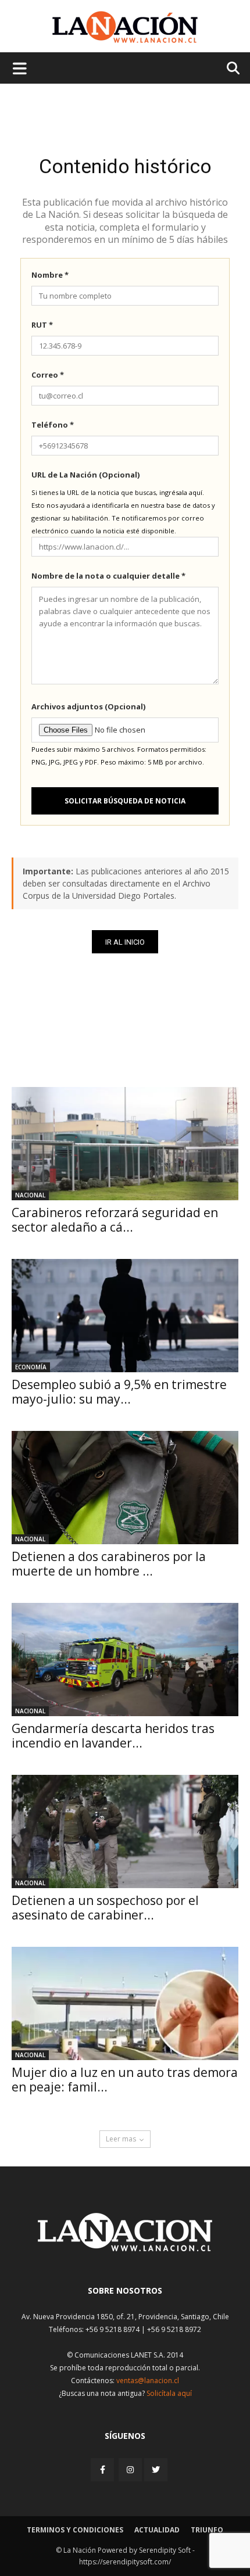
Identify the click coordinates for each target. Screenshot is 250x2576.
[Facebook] (103, 2469)
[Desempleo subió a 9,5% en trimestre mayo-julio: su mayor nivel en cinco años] (125, 1316)
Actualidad (157, 2530)
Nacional (30, 1195)
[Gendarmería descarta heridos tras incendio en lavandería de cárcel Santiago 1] (125, 1660)
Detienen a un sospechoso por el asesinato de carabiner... (105, 1908)
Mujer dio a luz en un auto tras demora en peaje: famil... (125, 2080)
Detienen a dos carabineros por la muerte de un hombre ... (109, 1564)
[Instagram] (130, 2469)
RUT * (42, 325)
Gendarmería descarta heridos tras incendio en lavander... (113, 1736)
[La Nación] (125, 27)
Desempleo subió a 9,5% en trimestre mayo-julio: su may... (119, 1392)
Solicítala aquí (169, 2393)
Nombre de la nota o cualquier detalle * (108, 576)
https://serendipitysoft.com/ (125, 2562)
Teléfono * (53, 425)
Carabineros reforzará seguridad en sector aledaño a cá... (115, 1220)
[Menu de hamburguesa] (20, 68)
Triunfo (207, 2530)
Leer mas (121, 2139)
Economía (31, 1367)
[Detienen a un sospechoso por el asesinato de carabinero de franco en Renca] (125, 1831)
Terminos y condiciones (75, 2530)
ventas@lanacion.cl (148, 2381)
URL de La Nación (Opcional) (85, 475)
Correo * (48, 375)
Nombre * (50, 275)
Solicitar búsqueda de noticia (125, 801)
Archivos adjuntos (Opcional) (88, 706)
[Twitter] (156, 2470)
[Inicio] (125, 2248)
